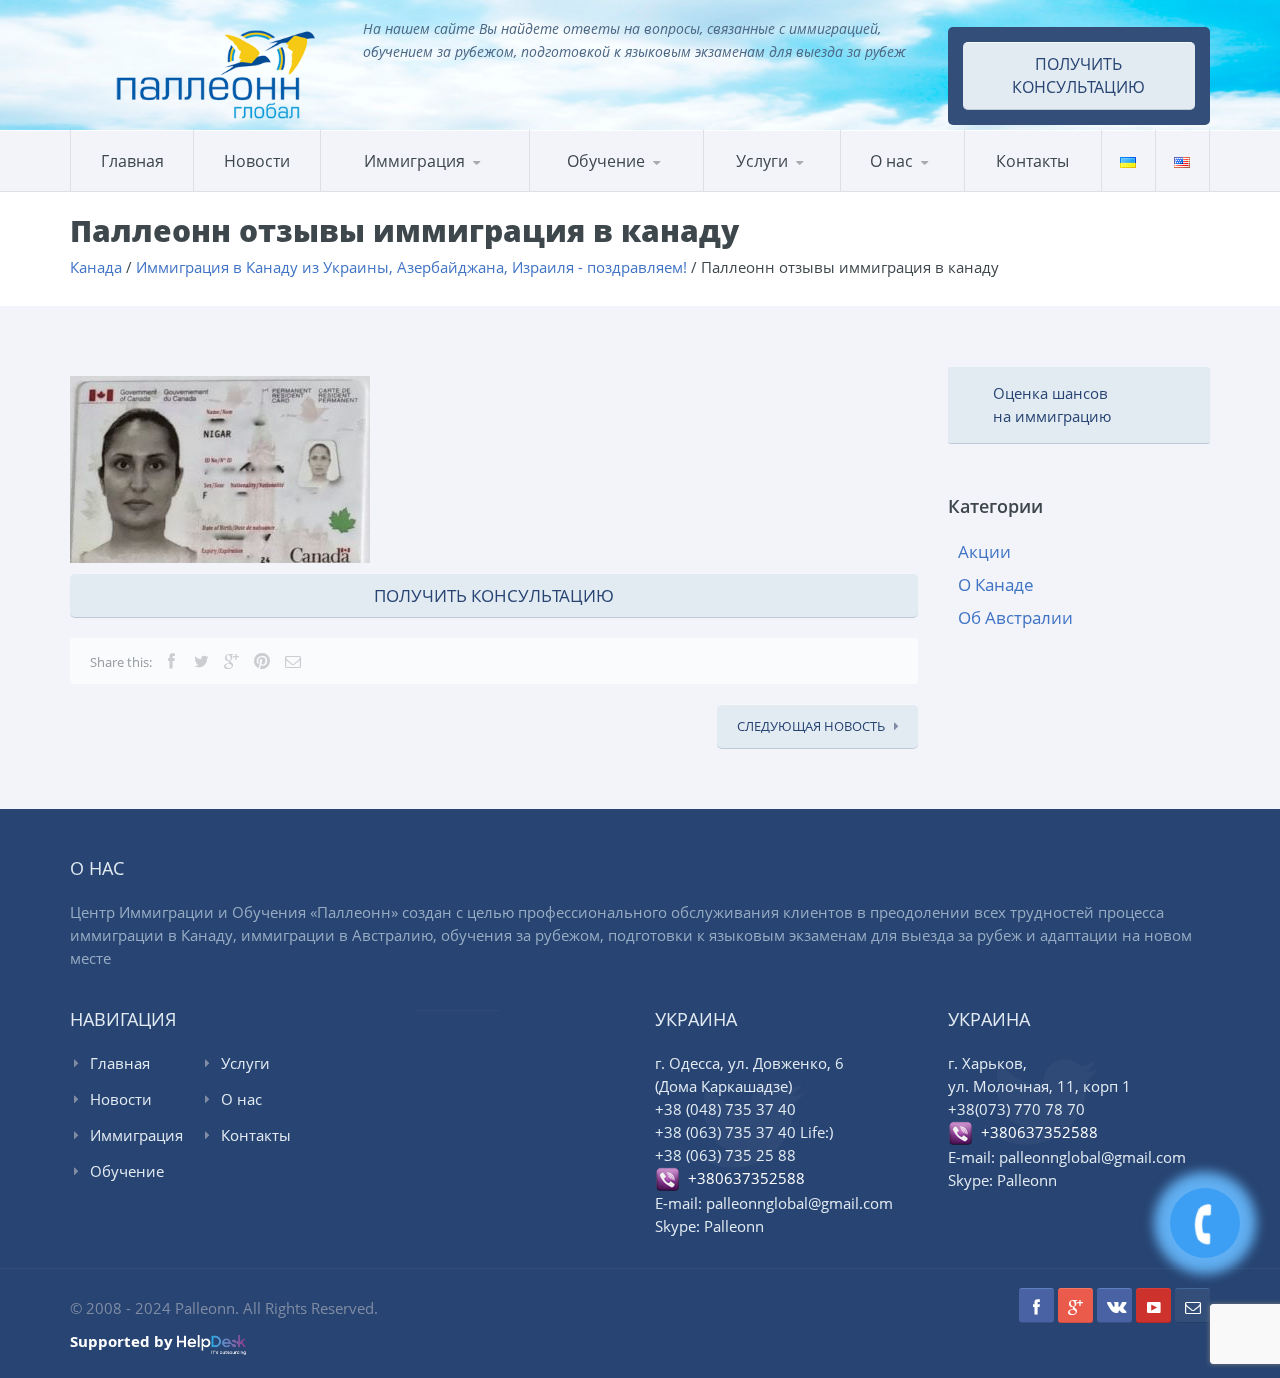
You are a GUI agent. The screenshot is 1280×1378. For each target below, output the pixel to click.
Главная (132, 161)
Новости (257, 161)
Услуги (762, 161)
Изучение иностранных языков (626, 190)
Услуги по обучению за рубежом (800, 186)
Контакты (1032, 161)
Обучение (127, 1171)
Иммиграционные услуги (790, 190)
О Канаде (996, 584)
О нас (891, 161)
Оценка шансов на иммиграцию (1052, 404)
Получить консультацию (1078, 75)
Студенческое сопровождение (798, 184)
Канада (369, 190)
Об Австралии (1015, 617)
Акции (984, 551)
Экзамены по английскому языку (695, 185)
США (422, 188)
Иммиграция (414, 161)
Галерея (938, 188)
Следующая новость (811, 726)
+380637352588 (742, 1178)
